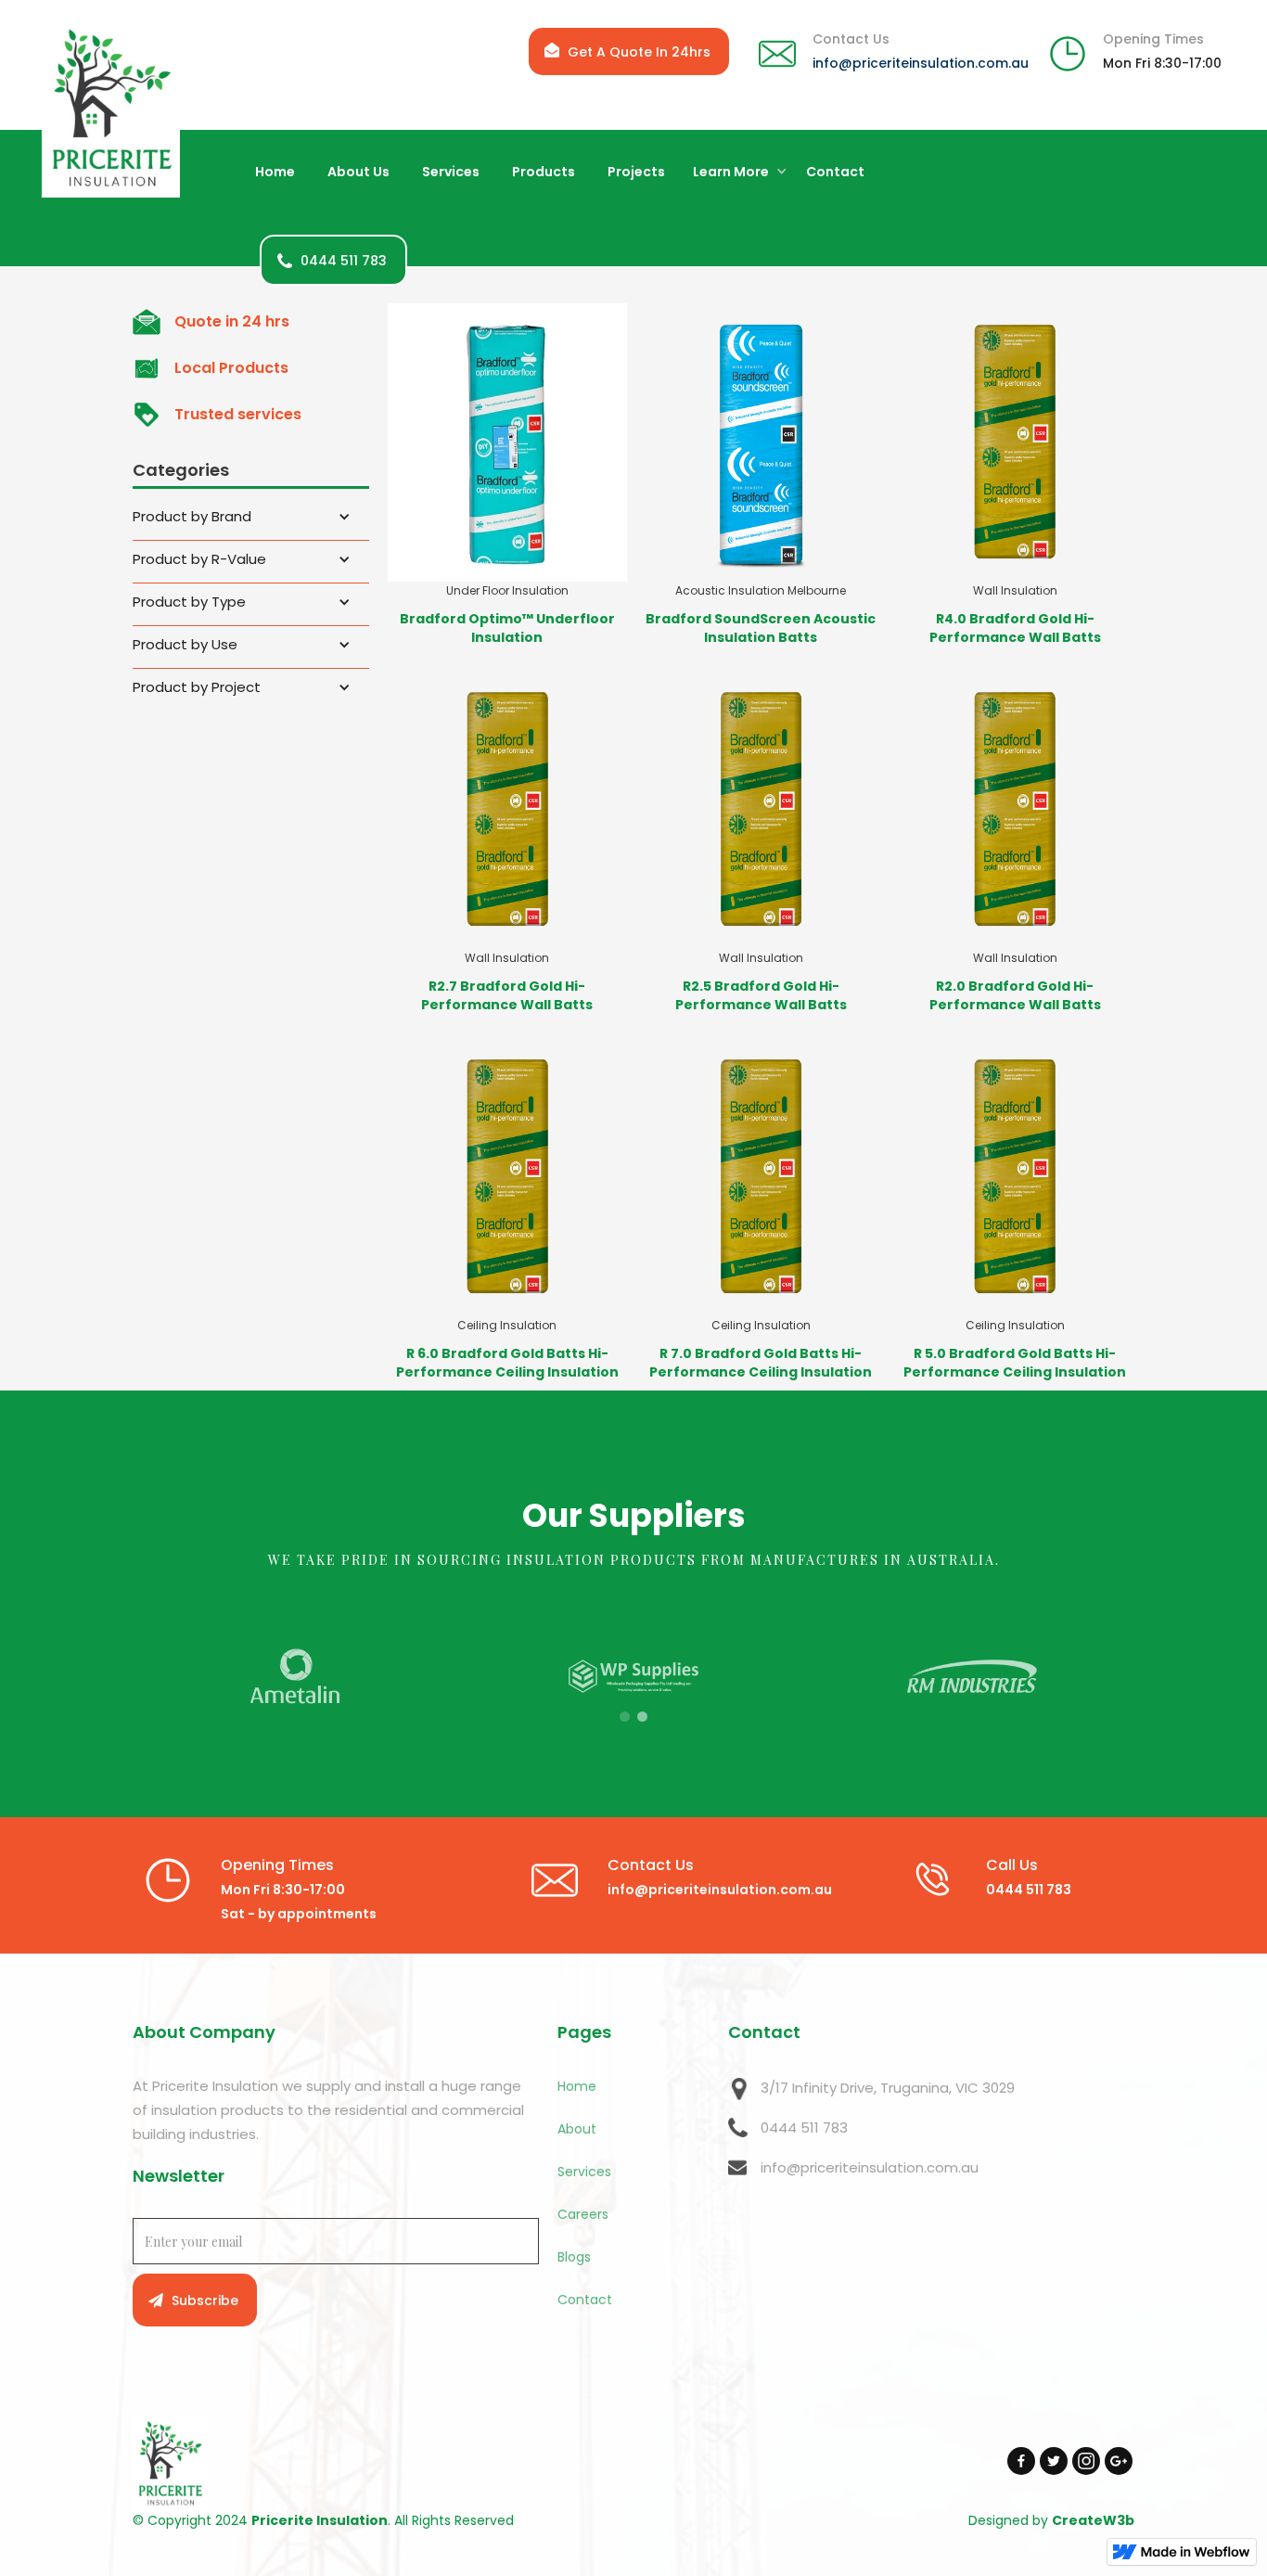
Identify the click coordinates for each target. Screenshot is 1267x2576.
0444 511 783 (804, 2127)
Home (577, 2086)
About (577, 2129)
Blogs (574, 2257)
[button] (736, 173)
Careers (583, 2214)
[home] (110, 108)
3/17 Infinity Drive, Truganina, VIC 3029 (888, 2088)
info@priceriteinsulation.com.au (921, 63)
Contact (585, 2300)
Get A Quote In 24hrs (639, 52)
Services (584, 2172)
